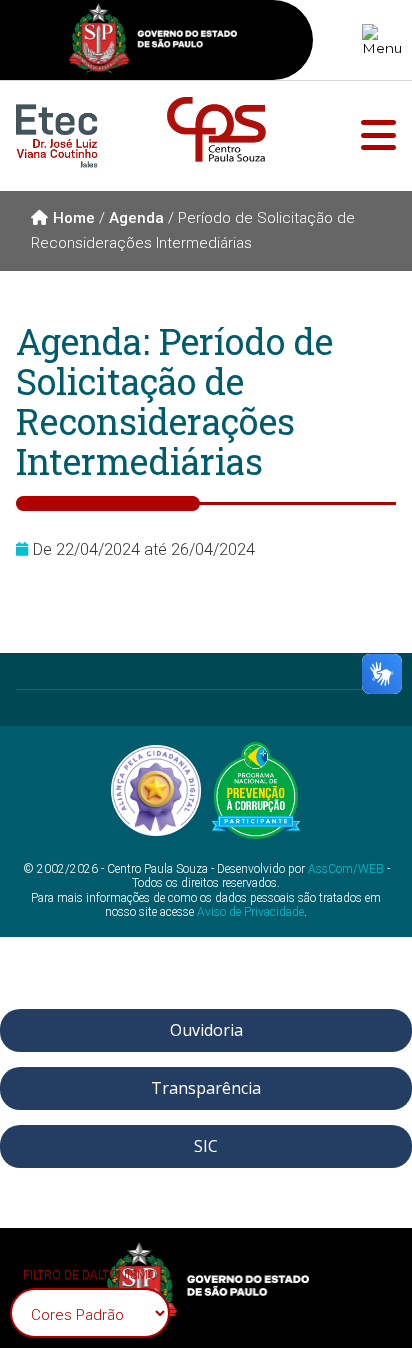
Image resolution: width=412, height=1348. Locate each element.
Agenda (136, 218)
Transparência (206, 1088)
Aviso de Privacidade (250, 912)
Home (74, 218)
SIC (206, 1146)
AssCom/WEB (346, 869)
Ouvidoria (206, 1030)
